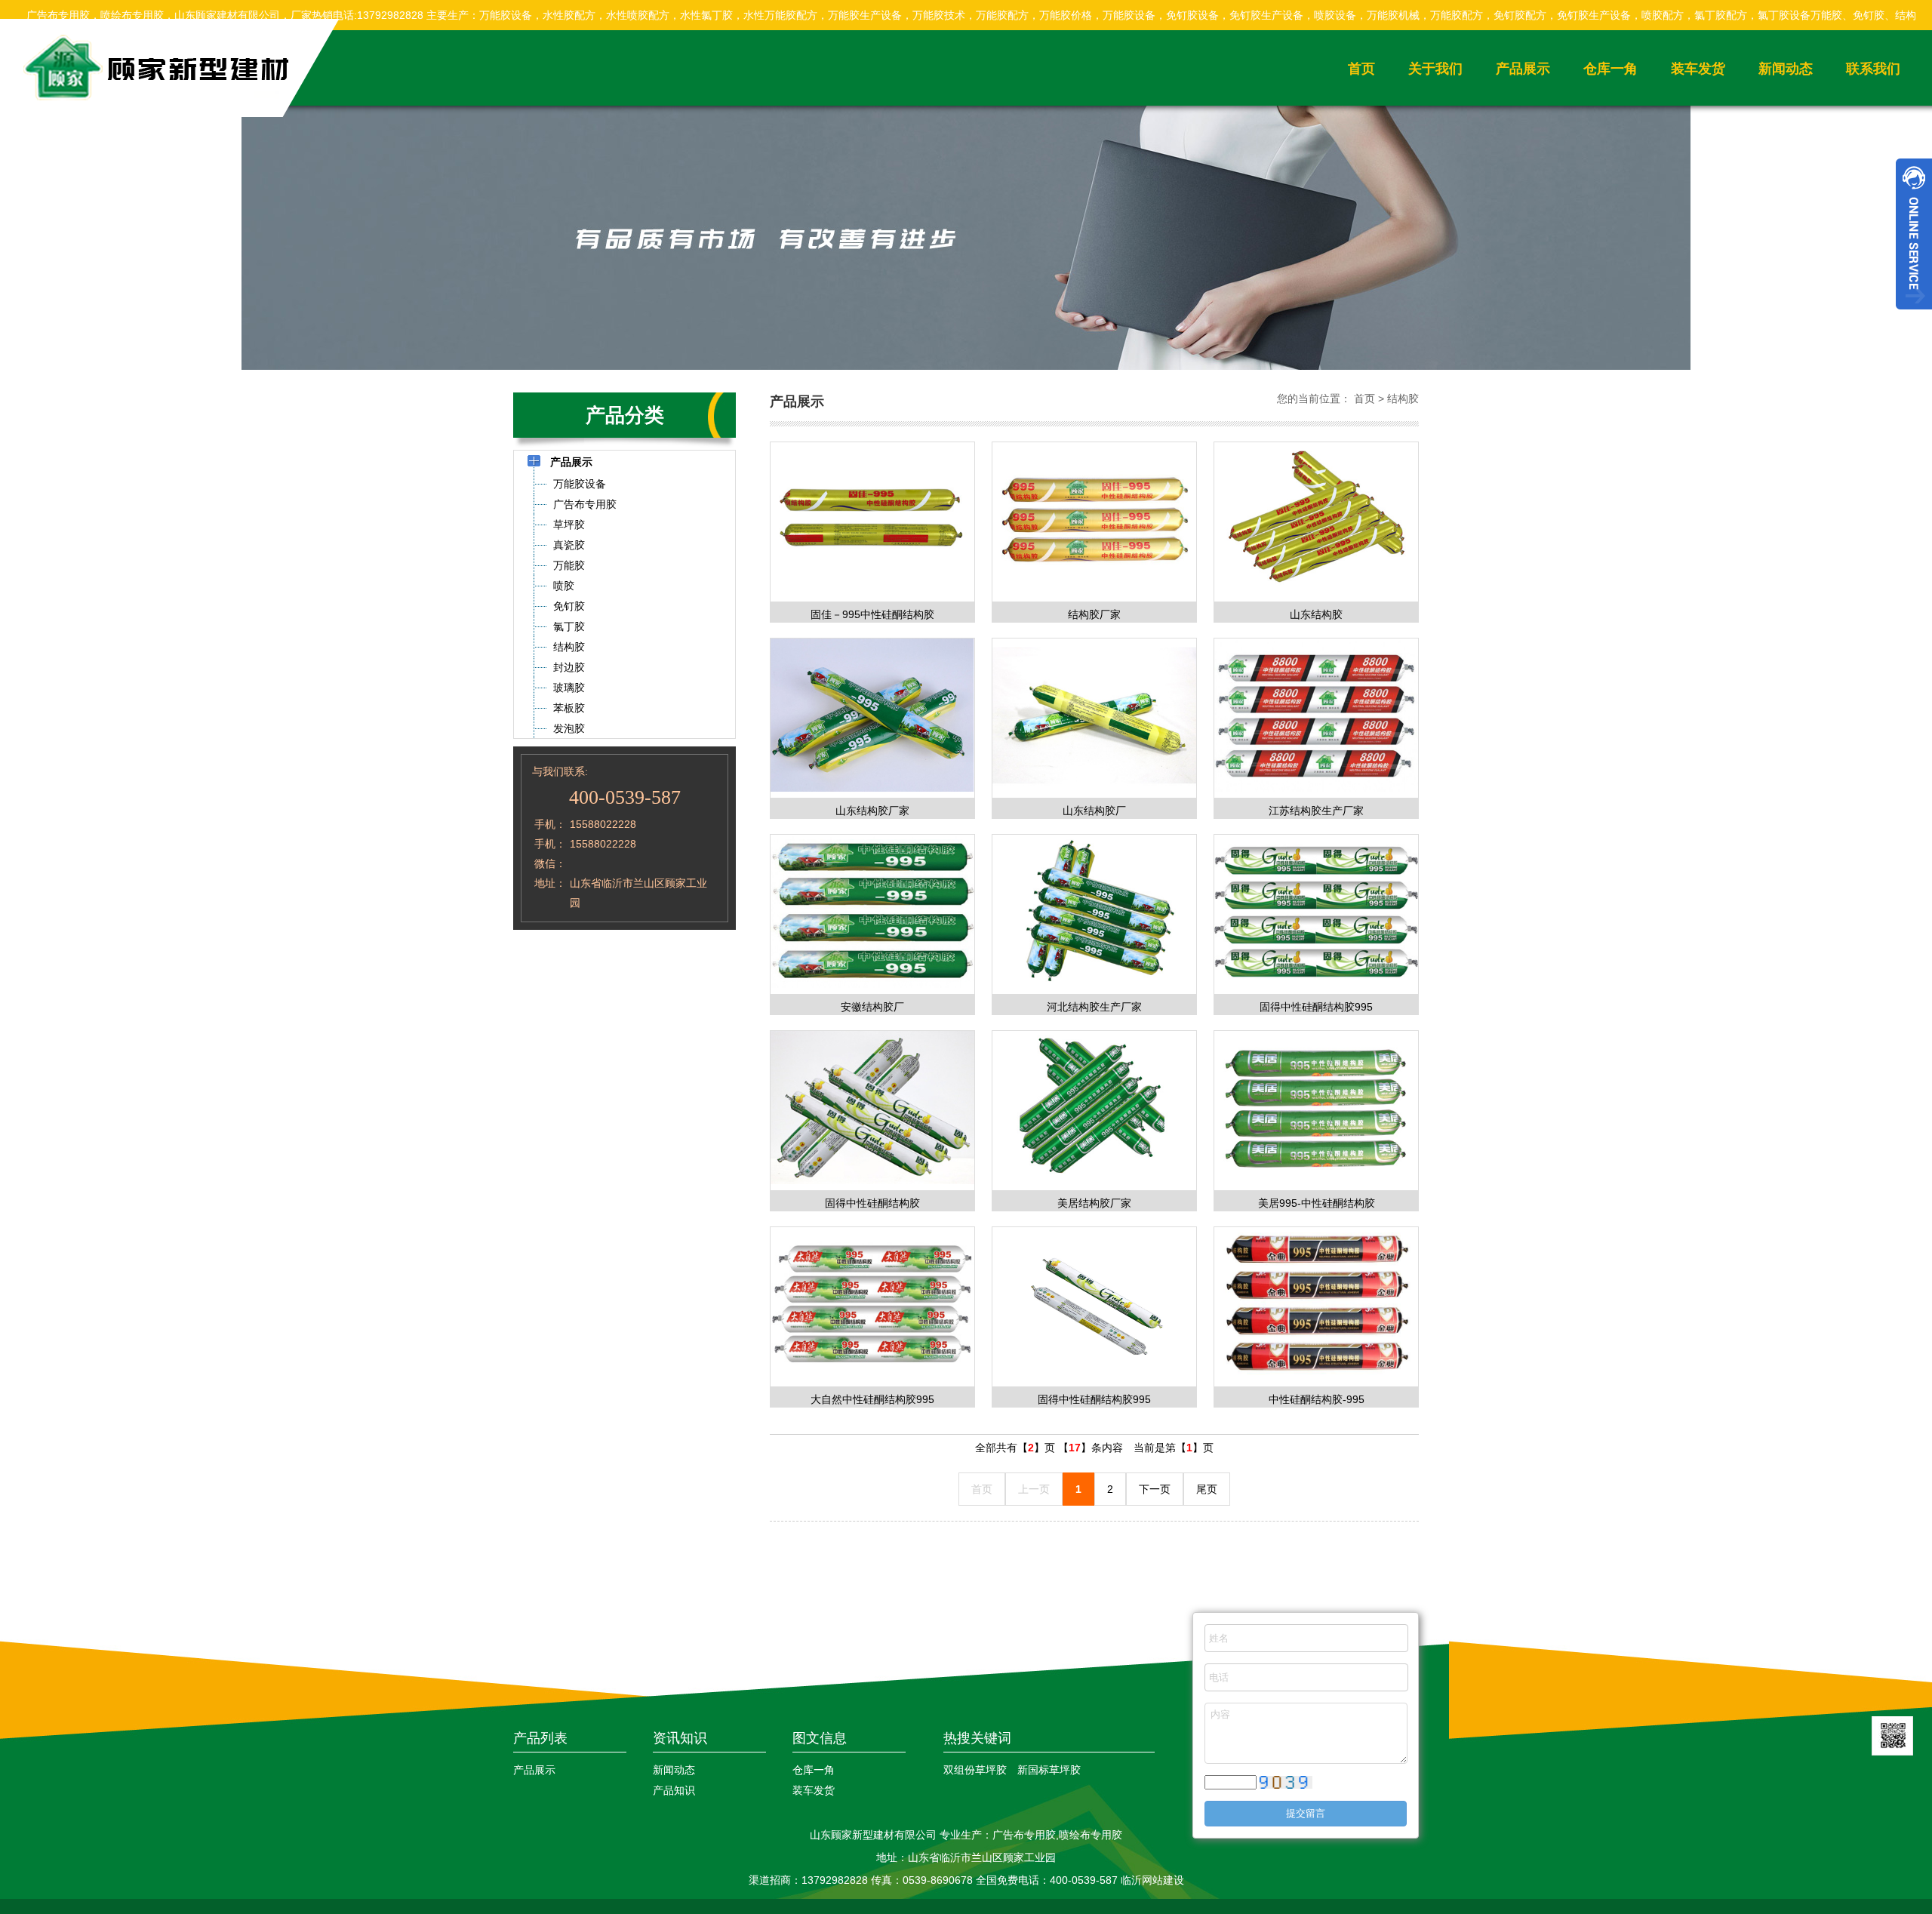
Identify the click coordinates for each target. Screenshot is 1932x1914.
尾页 (1207, 1489)
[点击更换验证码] (1286, 1783)
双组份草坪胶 (975, 1770)
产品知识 (674, 1790)
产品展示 (1523, 69)
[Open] (1914, 234)
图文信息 (820, 1738)
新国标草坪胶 (1049, 1770)
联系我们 (1873, 69)
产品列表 (540, 1738)
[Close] (1914, 315)
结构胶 (1403, 398)
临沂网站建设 (1152, 1880)
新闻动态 (1786, 69)
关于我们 (1435, 69)
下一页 (1155, 1489)
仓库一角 (1611, 69)
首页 (1361, 69)
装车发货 (1698, 69)
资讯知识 (680, 1738)
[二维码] (1892, 1736)
